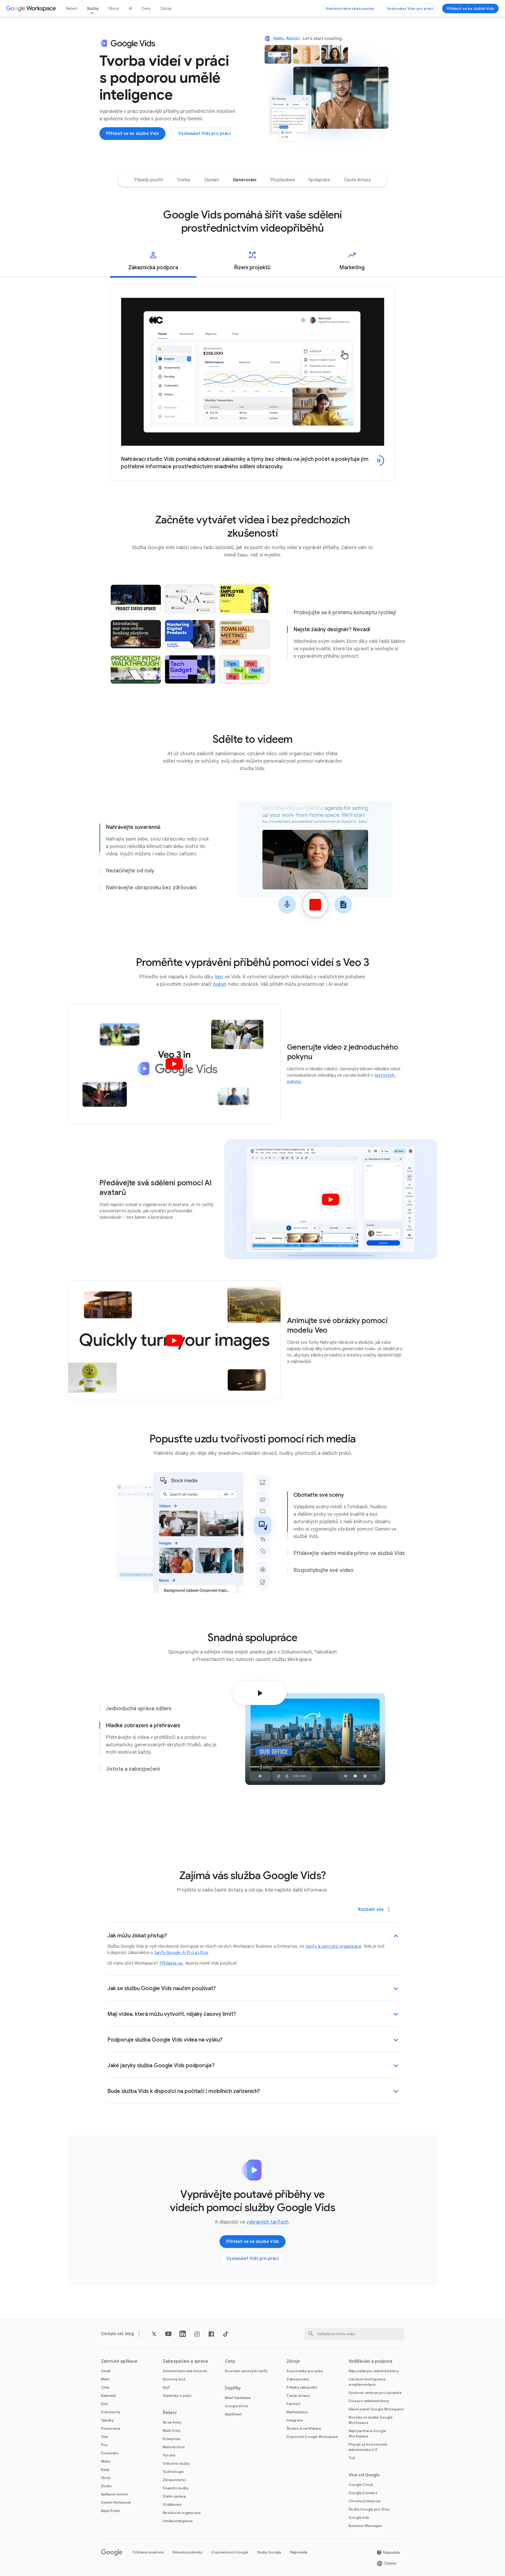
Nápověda (299, 2552)
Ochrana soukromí (148, 2552)
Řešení (72, 8)
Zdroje (166, 8)
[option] (148, 180)
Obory (114, 8)
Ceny (146, 8)
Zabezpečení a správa (185, 2361)
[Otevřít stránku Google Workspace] (32, 8)
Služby (93, 8)
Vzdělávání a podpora (370, 2361)
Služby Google (269, 2552)
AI (130, 8)
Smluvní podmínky (187, 2552)
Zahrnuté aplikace (119, 2361)
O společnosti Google (230, 2552)
